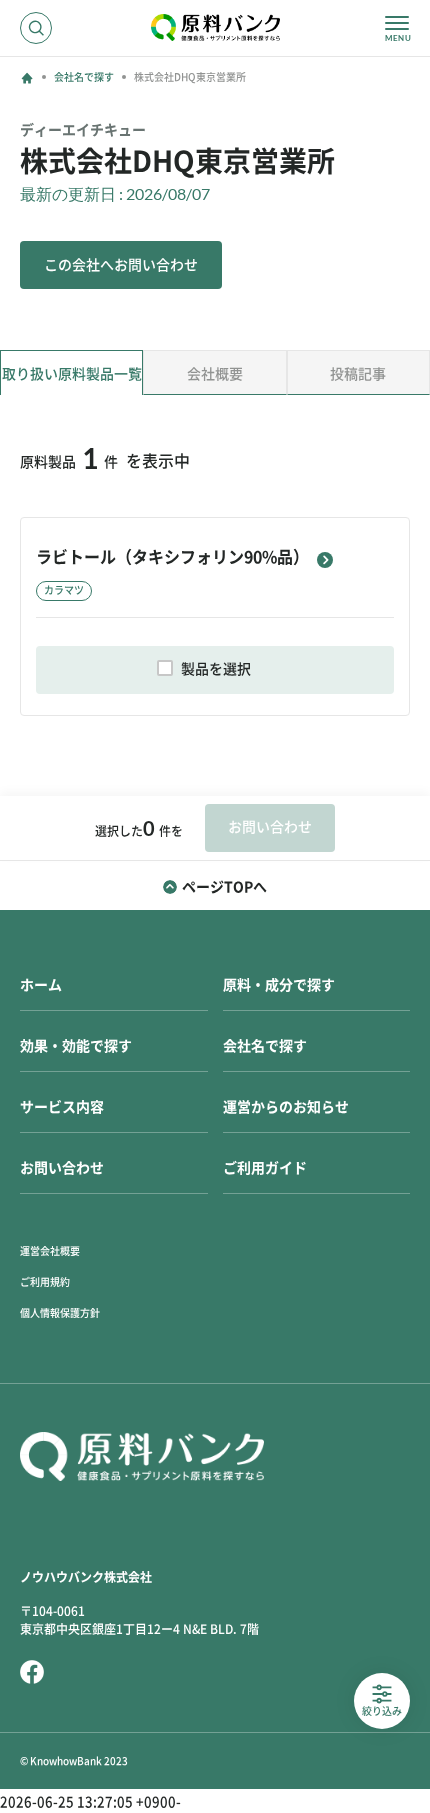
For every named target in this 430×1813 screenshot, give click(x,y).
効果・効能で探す (76, 1046)
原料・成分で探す (279, 985)
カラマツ (64, 590)
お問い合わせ (62, 1168)
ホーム (41, 985)
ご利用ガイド (265, 1168)
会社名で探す (84, 77)
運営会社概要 (50, 1251)
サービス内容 (62, 1107)
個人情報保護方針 (60, 1313)
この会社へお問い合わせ (121, 265)
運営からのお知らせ (286, 1107)
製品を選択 (216, 669)
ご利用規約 (45, 1282)
